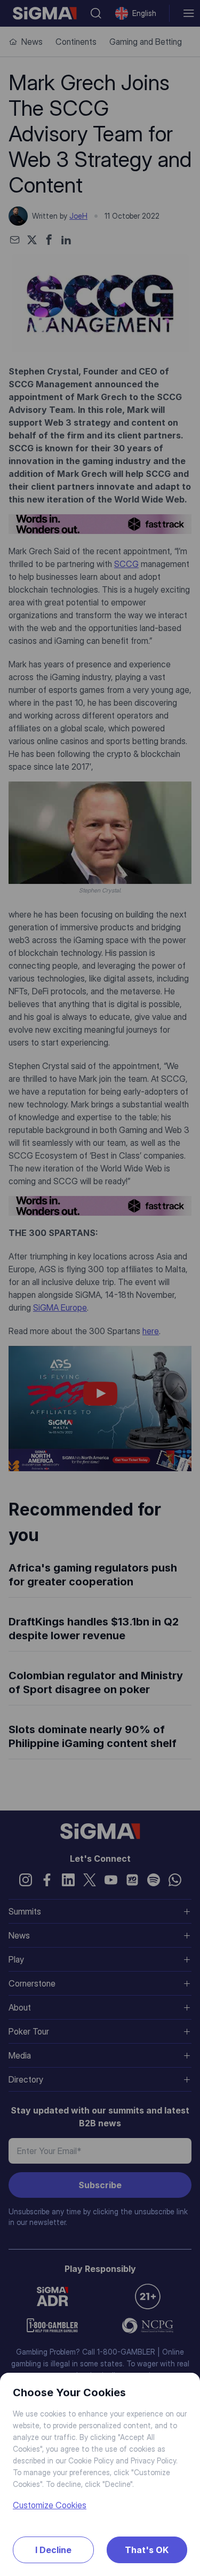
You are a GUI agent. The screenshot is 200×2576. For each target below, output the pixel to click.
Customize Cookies (50, 2505)
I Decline (53, 2550)
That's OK (147, 2550)
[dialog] (100, 1288)
